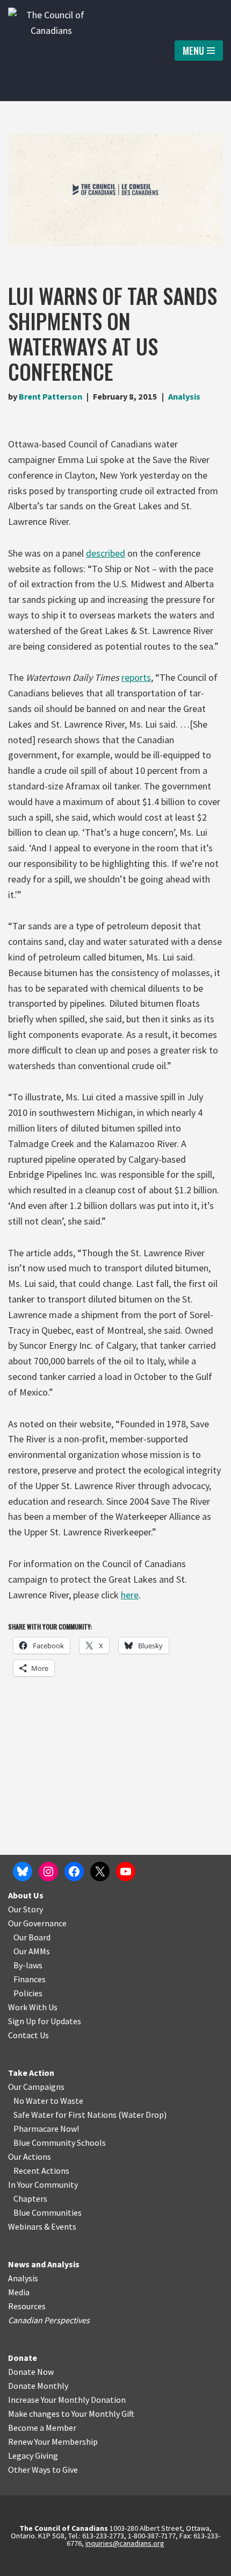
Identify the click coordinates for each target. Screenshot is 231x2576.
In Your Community (43, 2184)
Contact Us (28, 2035)
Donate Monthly (38, 2386)
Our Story (26, 1909)
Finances (30, 1979)
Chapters (30, 2198)
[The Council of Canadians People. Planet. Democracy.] (51, 51)
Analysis (184, 396)
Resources (27, 2306)
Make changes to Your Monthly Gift (71, 2414)
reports (136, 677)
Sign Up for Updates (45, 2021)
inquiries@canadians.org (125, 2543)
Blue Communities (48, 2212)
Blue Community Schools (60, 2143)
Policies (28, 1993)
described (106, 553)
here (130, 1595)
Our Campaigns (36, 2087)
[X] (100, 1871)
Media (19, 2292)
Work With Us (33, 2007)
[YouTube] (126, 1871)
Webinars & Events (42, 2226)
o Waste (68, 2101)
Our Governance (37, 1923)
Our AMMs (32, 1951)
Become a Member (42, 2428)
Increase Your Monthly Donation (67, 2400)
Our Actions (30, 2157)
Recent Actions (41, 2171)
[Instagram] (48, 1871)
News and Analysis (44, 2264)
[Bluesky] (23, 1871)
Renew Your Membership (53, 2442)
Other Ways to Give (43, 2470)
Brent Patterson (50, 396)
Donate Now (31, 2372)
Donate (23, 2358)
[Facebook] (74, 1871)
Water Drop (143, 2115)
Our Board (32, 1937)
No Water (32, 2101)
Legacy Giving (33, 2456)
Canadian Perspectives (49, 2320)
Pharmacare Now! (46, 2129)
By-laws (28, 1965)
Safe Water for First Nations (65, 2115)
